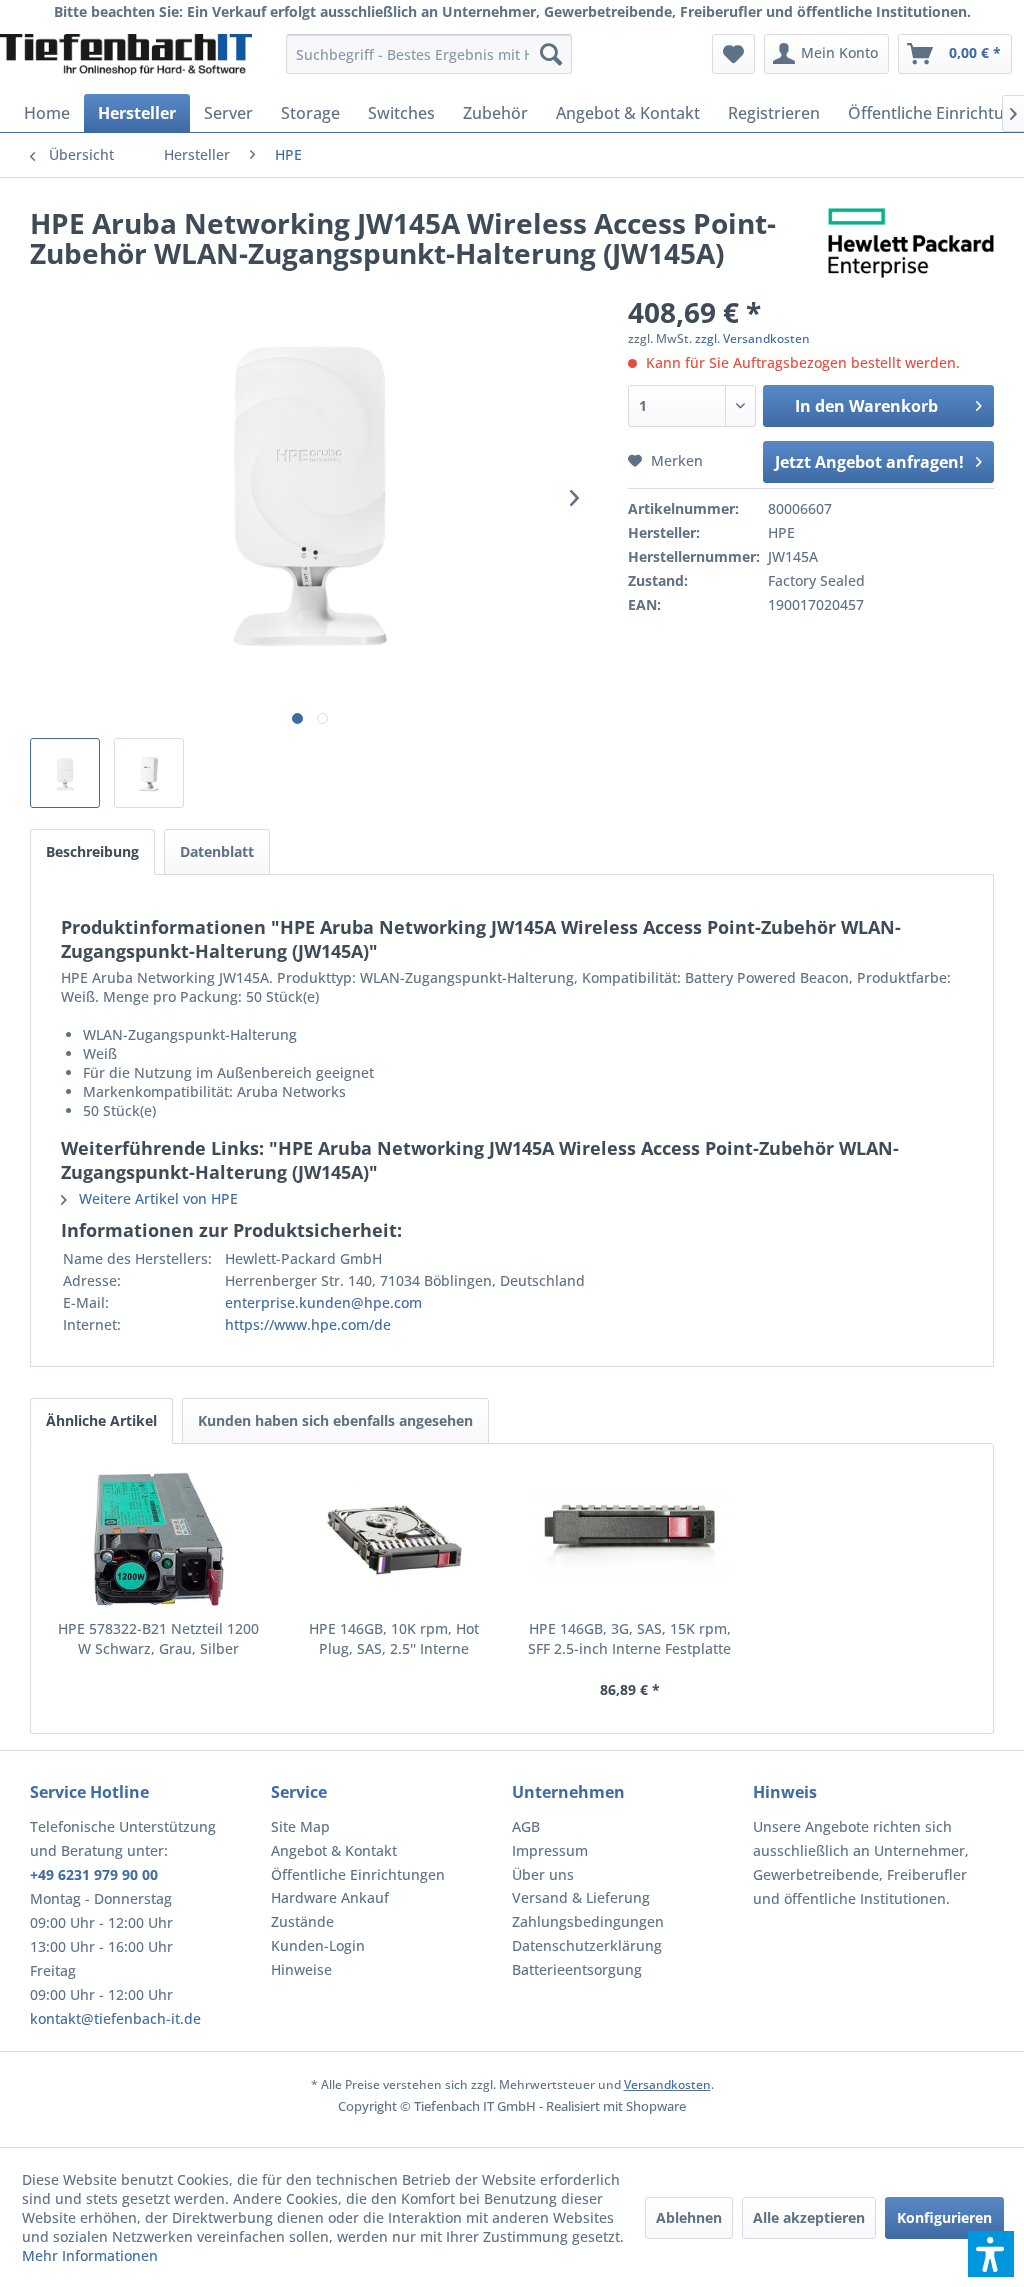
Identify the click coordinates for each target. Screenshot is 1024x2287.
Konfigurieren (944, 2217)
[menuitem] (429, 54)
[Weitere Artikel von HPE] (911, 243)
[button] (991, 2254)
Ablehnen (689, 2217)
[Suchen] (551, 54)
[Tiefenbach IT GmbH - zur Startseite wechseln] (126, 59)
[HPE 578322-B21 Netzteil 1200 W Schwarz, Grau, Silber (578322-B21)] (159, 1539)
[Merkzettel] (733, 54)
